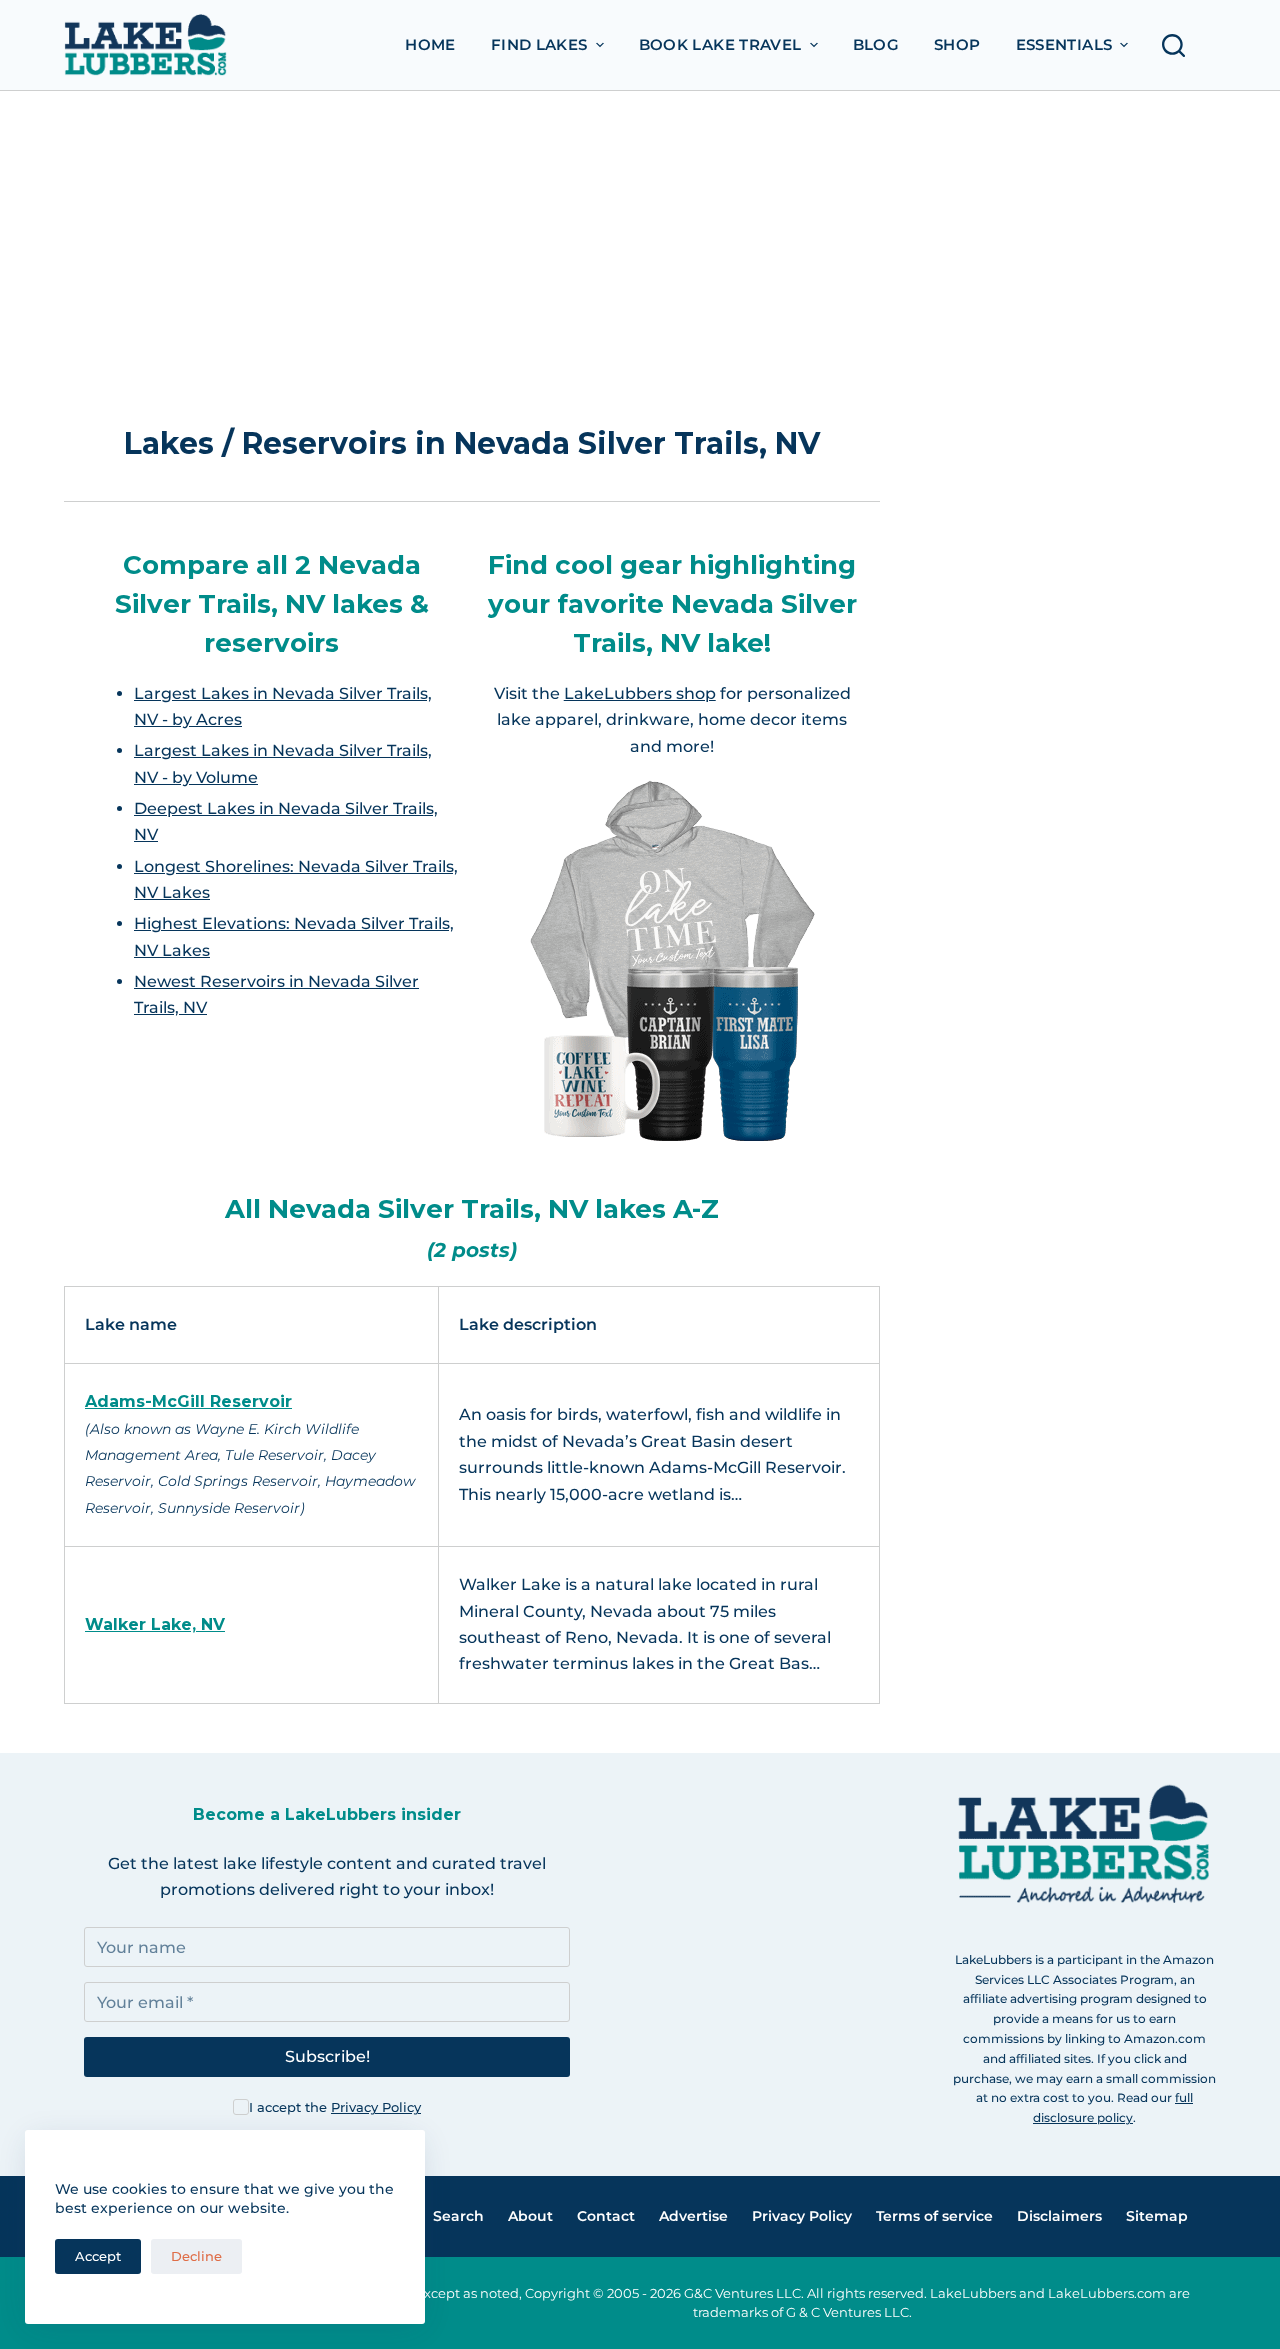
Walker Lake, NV (155, 1624)
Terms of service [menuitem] (934, 2216)
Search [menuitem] (458, 2216)
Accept (98, 2256)
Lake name (131, 1324)
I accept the (335, 2107)
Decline (196, 2256)
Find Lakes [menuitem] (539, 44)
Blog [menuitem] (876, 44)
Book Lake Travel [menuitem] (720, 44)
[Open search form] (1179, 45)
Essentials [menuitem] (1064, 44)
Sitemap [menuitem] (1157, 2216)
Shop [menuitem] (957, 44)
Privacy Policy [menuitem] (802, 2216)
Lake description (528, 1324)
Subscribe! (327, 2056)
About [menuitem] (530, 2216)
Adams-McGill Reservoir (188, 1401)
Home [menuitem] (430, 44)
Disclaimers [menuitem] (1059, 2216)
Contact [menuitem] (606, 2216)
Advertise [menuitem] (693, 2216)
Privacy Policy (376, 2107)
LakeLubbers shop (640, 693)
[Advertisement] (472, 266)
